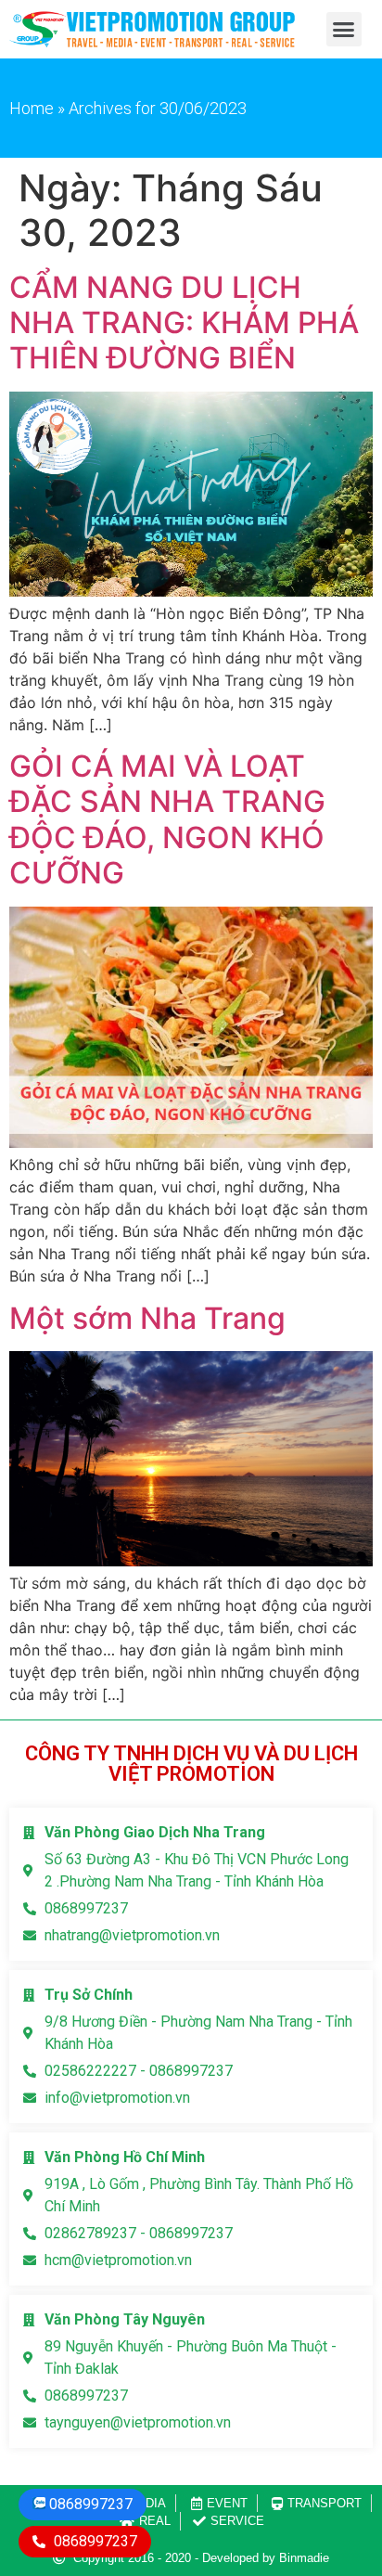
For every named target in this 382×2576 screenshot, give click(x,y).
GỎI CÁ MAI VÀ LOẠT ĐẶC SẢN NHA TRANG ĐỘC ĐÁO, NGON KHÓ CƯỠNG (167, 819)
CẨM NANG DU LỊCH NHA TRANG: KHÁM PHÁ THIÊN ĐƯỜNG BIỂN (184, 323)
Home (32, 108)
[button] (344, 30)
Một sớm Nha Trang (147, 1318)
